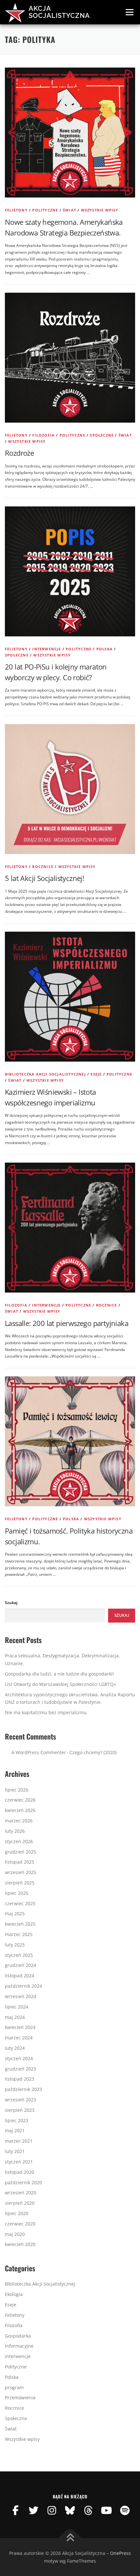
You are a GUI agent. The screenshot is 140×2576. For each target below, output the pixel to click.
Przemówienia (20, 2397)
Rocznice (43, 867)
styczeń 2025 (19, 1955)
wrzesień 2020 (21, 2193)
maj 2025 (15, 1913)
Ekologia (14, 2294)
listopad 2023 (20, 2079)
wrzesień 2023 (21, 2100)
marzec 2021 (19, 2141)
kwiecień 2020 (20, 2244)
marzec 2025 (19, 1934)
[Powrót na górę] (70, 2538)
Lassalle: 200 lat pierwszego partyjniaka (67, 1323)
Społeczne (102, 435)
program (14, 2387)
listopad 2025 (20, 1862)
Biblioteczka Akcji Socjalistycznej (45, 1074)
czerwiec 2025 (20, 1903)
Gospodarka (18, 2336)
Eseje (96, 1074)
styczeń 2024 (19, 2058)
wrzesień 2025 (21, 1872)
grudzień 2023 (21, 2069)
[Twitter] (34, 2510)
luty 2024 (15, 2048)
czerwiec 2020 (20, 2224)
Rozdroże (19, 453)
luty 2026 (15, 1831)
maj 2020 (15, 2234)
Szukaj (11, 1603)
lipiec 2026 (17, 1790)
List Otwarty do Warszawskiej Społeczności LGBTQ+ (61, 1684)
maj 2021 (15, 2130)
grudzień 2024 (21, 1965)
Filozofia (43, 435)
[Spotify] (125, 2510)
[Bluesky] (70, 2510)
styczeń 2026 (19, 1841)
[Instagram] (52, 2510)
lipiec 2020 (17, 2213)
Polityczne (45, 210)
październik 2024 (23, 1986)
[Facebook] (15, 2510)
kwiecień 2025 (20, 1924)
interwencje (47, 649)
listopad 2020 (20, 2172)
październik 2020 (23, 2182)
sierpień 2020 (20, 2203)
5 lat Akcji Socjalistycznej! (44, 878)
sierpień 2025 (20, 1883)
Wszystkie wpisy (100, 210)
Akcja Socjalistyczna (59, 12)
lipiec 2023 (17, 2120)
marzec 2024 (19, 2038)
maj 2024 (15, 2017)
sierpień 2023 (20, 2110)
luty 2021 (15, 2151)
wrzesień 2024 (21, 1996)
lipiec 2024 (17, 2007)
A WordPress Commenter (39, 1752)
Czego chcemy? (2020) (93, 1752)
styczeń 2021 (19, 2162)
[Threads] (88, 2510)
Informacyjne (19, 2346)
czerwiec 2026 (20, 1800)
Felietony (16, 210)
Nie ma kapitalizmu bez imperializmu (46, 1712)
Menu (129, 12)
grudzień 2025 (21, 1852)
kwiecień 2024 (20, 2027)
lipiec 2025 (17, 1893)
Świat (70, 210)
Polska (105, 649)
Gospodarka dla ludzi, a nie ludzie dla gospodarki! (59, 1674)
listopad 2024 (20, 1976)
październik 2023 (23, 2089)
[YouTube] (106, 2510)
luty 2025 (15, 1945)
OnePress (120, 2553)
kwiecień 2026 (20, 1810)
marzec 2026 (19, 1821)
